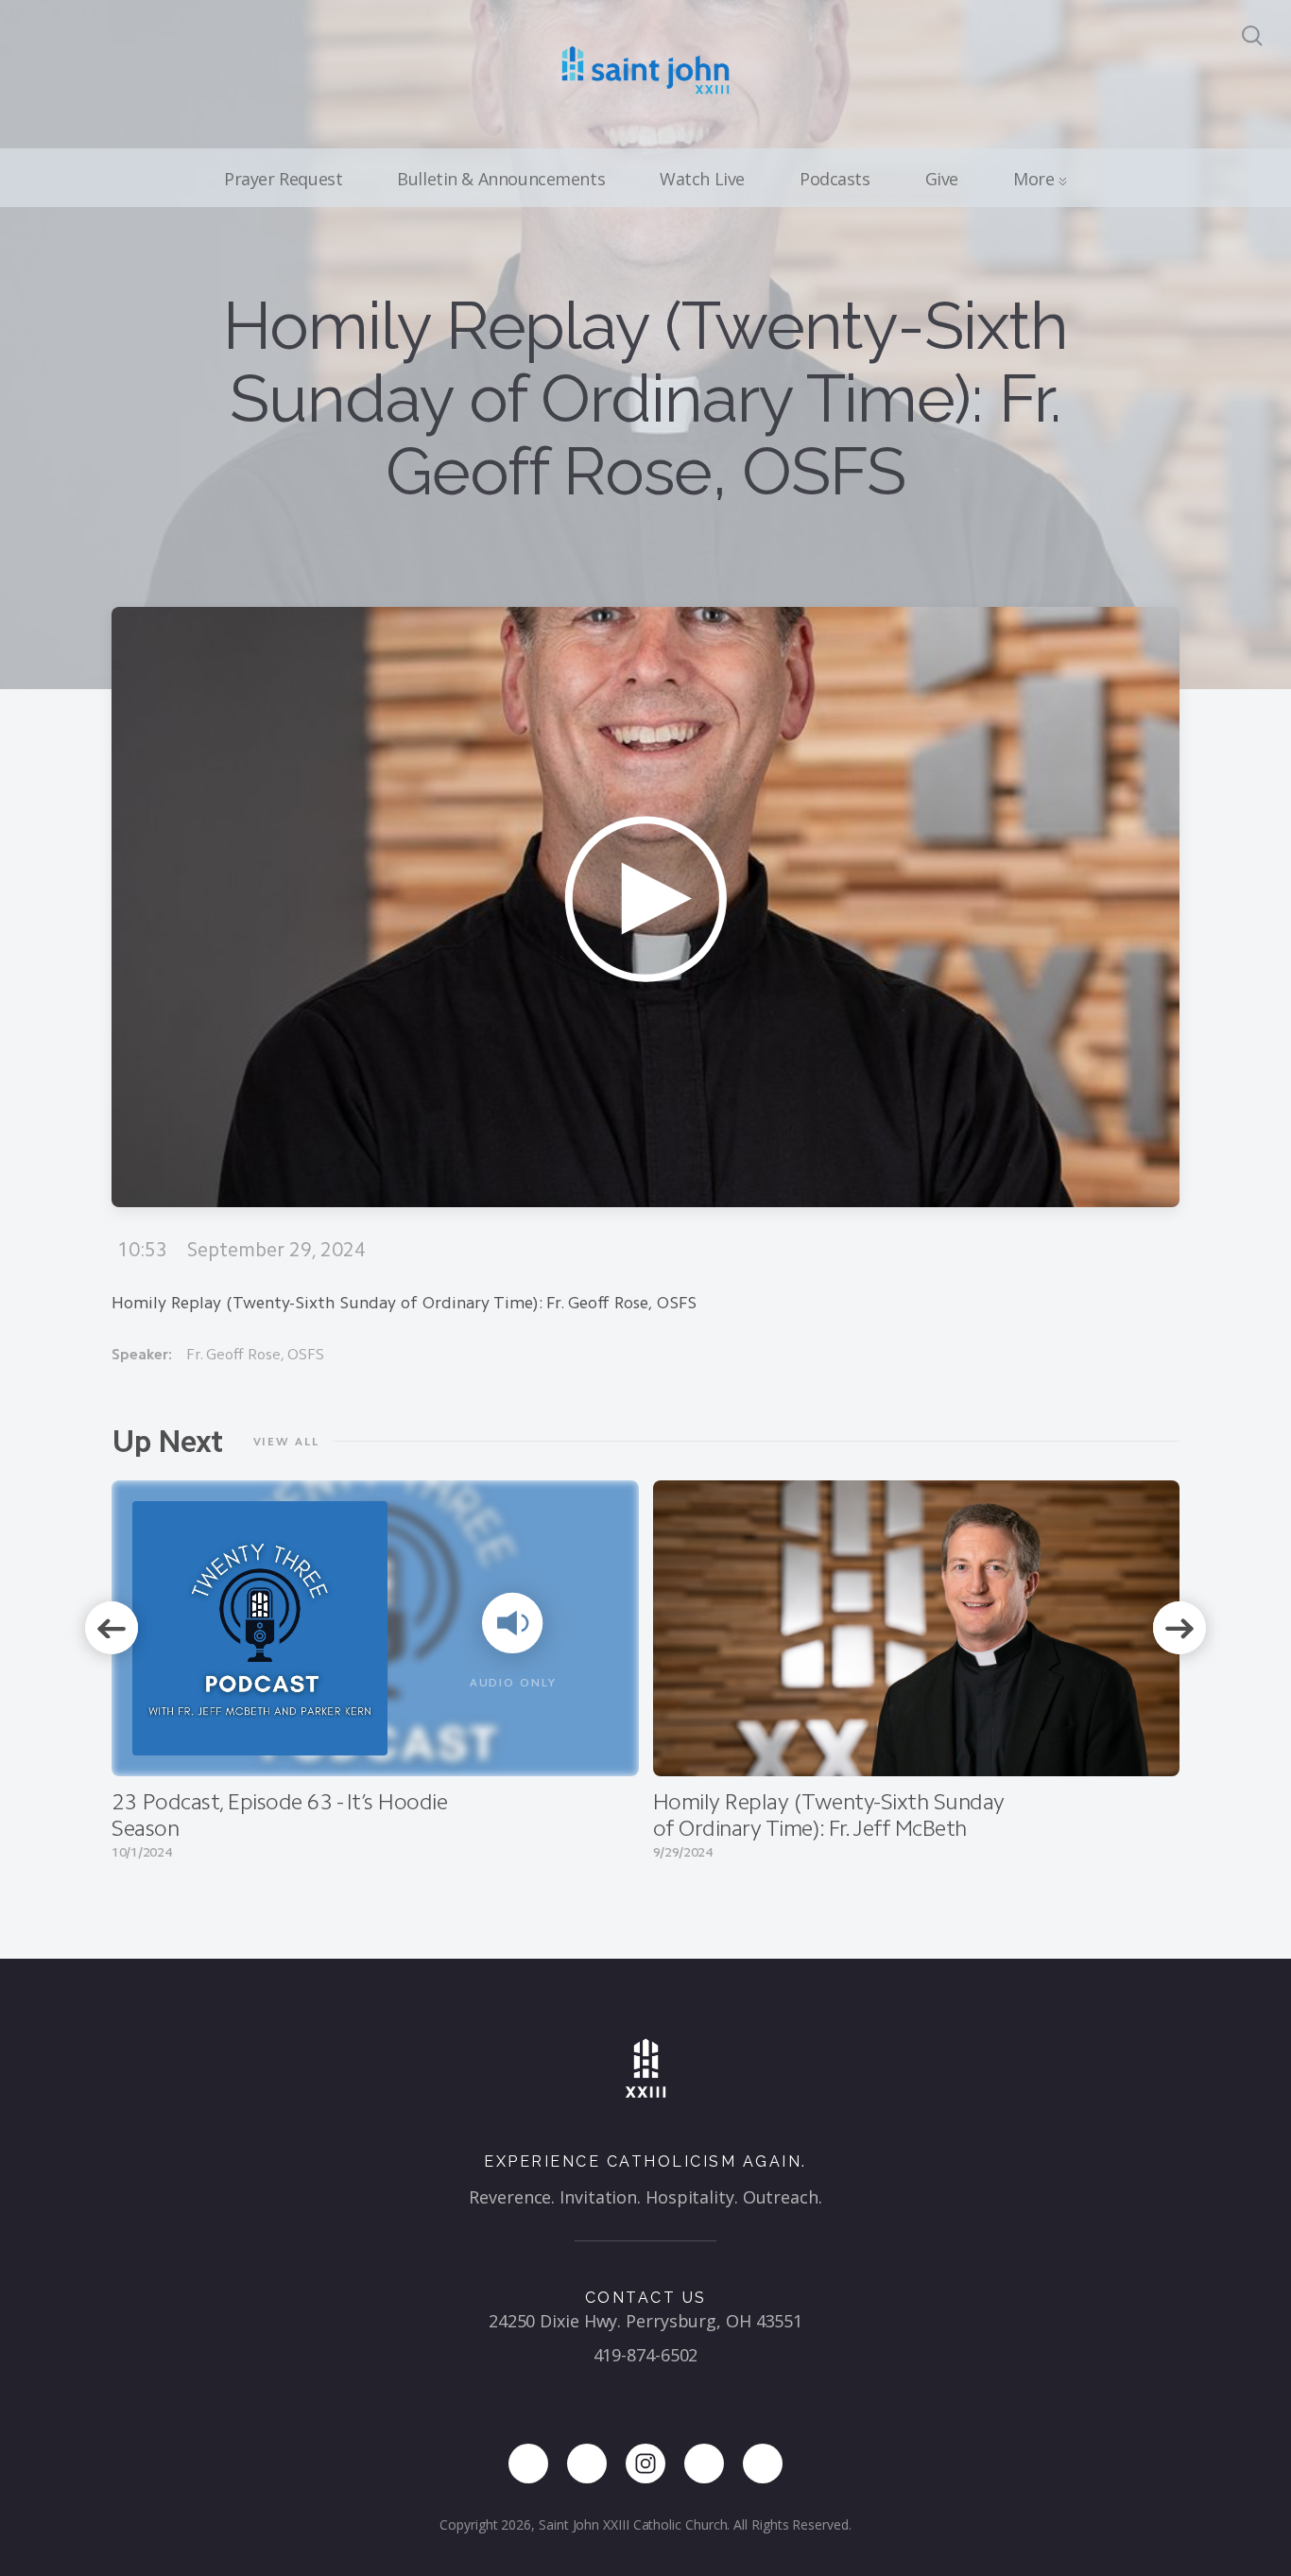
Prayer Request (283, 179)
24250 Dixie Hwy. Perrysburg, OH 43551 (645, 2321)
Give (942, 179)
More (1036, 179)
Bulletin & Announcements (501, 179)
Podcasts (835, 179)
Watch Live (702, 179)
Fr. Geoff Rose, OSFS (255, 1354)
